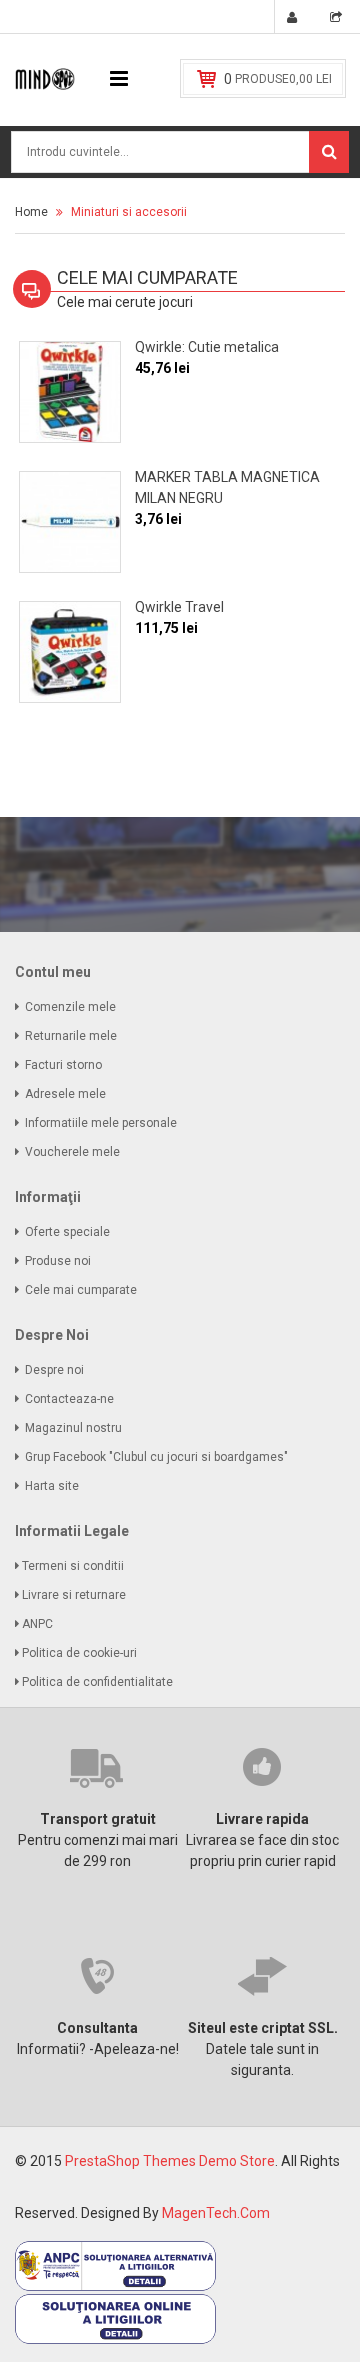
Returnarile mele (71, 1036)
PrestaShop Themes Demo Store (170, 2161)
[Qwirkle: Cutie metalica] (70, 392)
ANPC (39, 1624)
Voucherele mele (72, 1152)
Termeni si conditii (74, 1566)
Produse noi (58, 1261)
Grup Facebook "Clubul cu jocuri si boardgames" (156, 1457)
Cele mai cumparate (81, 1290)
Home (31, 212)
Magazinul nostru (73, 1428)
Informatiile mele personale (101, 1123)
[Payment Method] (115, 2265)
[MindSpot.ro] (45, 78)
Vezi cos (339, 20)
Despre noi (54, 1370)
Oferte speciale (67, 1232)
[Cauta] (329, 152)
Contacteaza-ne (69, 1399)
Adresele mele (65, 1094)
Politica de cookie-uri (81, 1653)
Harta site (52, 1486)
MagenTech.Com (216, 2213)
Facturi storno (63, 1065)
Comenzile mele (70, 1007)
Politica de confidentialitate (99, 1682)
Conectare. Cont (295, 20)
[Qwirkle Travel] (70, 652)
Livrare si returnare (75, 1595)
